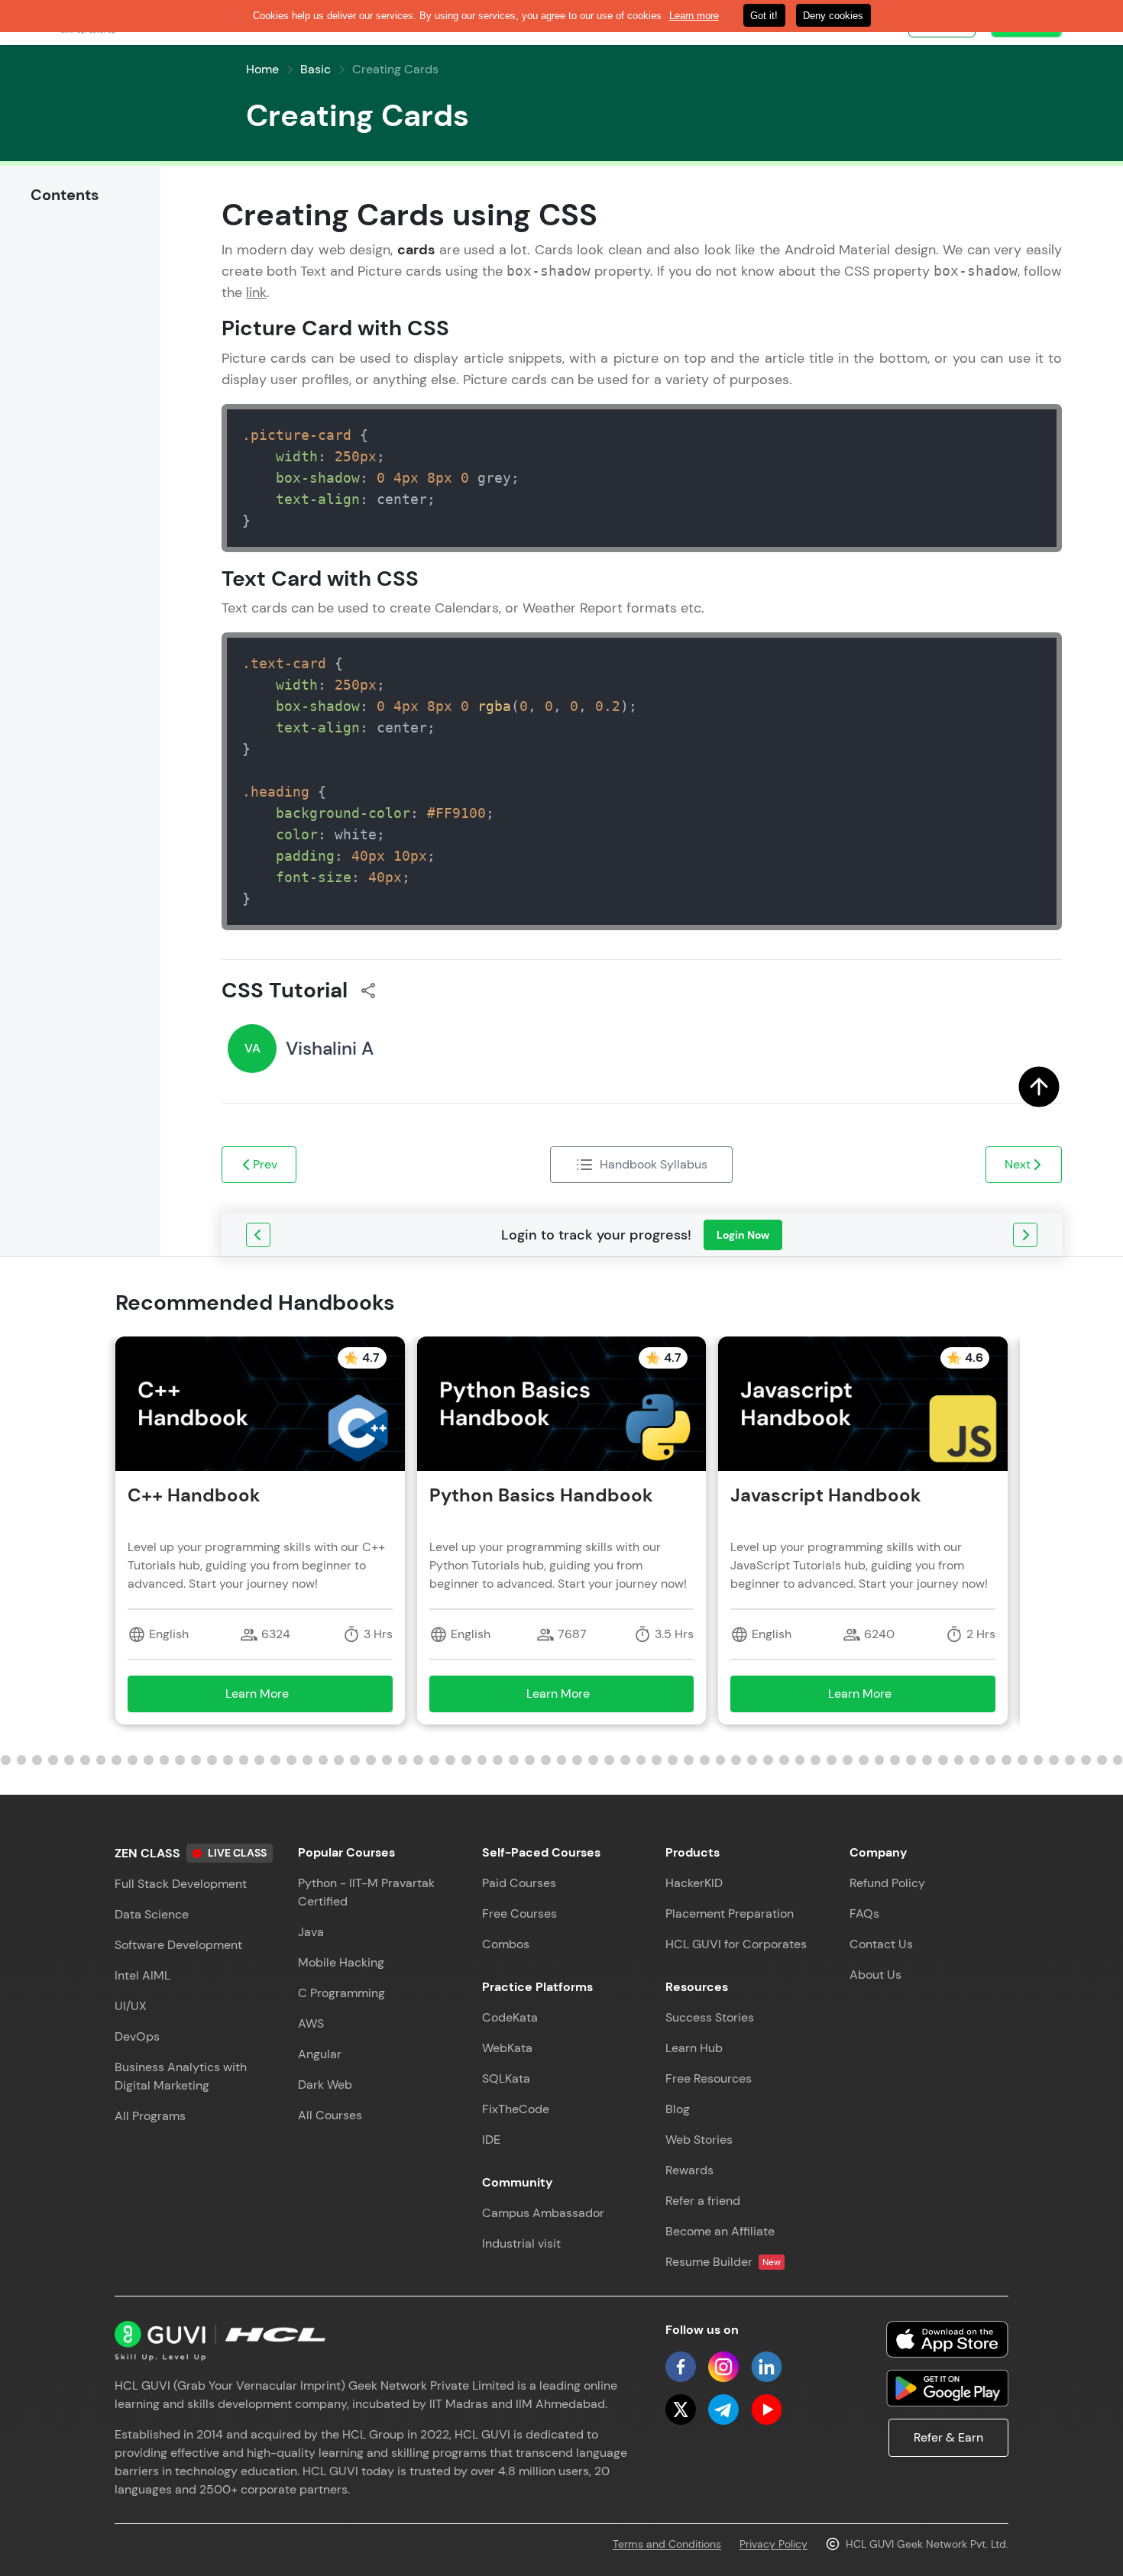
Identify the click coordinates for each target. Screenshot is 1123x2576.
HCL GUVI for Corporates (736, 1944)
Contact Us (881, 1944)
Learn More (279, 1698)
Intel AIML (142, 1975)
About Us (875, 1975)
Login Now (743, 1235)
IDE (491, 2140)
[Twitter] (681, 2410)
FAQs (864, 1913)
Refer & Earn (948, 2437)
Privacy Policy (773, 2544)
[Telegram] (723, 2410)
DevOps (137, 2036)
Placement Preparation (730, 1913)
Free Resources (709, 2078)
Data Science (152, 1914)
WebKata (507, 2048)
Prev (265, 1164)
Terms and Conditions (667, 2544)
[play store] (947, 2388)
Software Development (178, 1945)
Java (311, 1932)
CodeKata (510, 2017)
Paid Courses (519, 1883)
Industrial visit (521, 2243)
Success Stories (710, 2017)
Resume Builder (723, 2262)
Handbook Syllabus (654, 1164)
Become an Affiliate (720, 2231)
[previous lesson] (258, 1235)
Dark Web (325, 2085)
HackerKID (694, 1883)
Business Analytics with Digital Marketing (181, 2076)
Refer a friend (703, 2201)
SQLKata (506, 2078)
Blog (678, 2109)
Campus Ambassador (543, 2213)
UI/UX (131, 2006)
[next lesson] (1025, 1235)
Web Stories (699, 2140)
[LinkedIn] (766, 2367)
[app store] (947, 2339)
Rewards (689, 2170)
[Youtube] (766, 2410)
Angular (320, 2054)
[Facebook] (681, 2367)
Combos (506, 1944)
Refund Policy (887, 1883)
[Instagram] (723, 2367)
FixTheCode (516, 2109)
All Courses (330, 2115)
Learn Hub (694, 2048)
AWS (311, 2023)
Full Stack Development (181, 1884)
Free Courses (519, 1913)
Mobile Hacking (341, 1962)
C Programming (341, 1993)
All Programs (150, 2116)
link (256, 293)
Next (1018, 1164)
